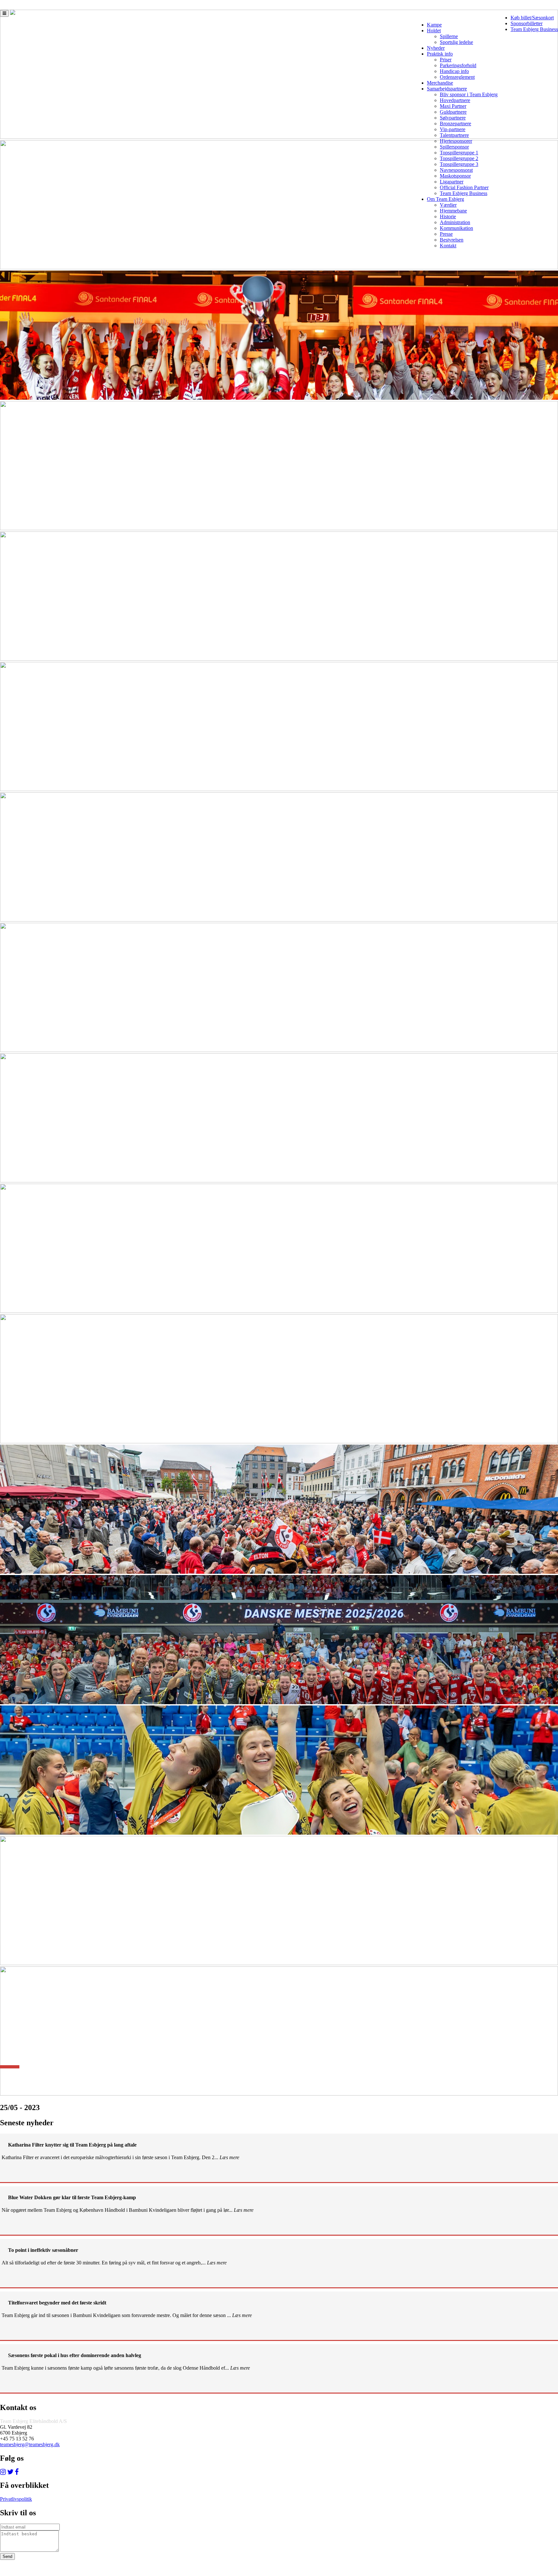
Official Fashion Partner (464, 187)
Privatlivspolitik (16, 2499)
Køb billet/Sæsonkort (532, 18)
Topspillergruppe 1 (459, 153)
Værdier (448, 205)
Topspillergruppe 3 (459, 164)
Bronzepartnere (455, 124)
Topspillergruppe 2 (459, 158)
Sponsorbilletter (527, 23)
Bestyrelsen (452, 240)
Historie (448, 216)
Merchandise (440, 83)
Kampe (434, 25)
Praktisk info (440, 54)
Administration (455, 222)
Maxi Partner (453, 106)
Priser (446, 60)
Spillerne (449, 36)
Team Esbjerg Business (534, 29)
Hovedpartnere (455, 100)
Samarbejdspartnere (447, 89)
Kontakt (448, 246)
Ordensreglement (457, 77)
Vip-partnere (453, 129)
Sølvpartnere (453, 118)
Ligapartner (452, 182)
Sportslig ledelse (456, 42)
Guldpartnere (453, 112)
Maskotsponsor (455, 176)
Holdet (434, 31)
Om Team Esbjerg (445, 199)
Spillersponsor (454, 147)
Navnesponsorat (456, 170)
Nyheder (436, 48)
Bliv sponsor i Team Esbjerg (469, 94)
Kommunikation (456, 228)
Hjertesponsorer (456, 141)
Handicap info (454, 71)
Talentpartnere (454, 135)
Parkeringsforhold (458, 65)
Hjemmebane (453, 211)
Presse (446, 234)
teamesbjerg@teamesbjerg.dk (30, 2444)
